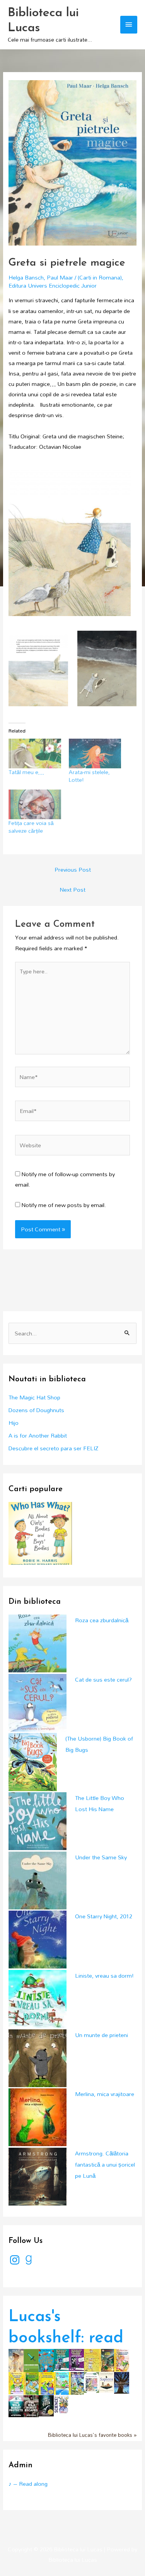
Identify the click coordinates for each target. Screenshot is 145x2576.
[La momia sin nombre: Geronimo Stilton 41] (107, 2360)
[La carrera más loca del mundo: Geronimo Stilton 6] (61, 2383)
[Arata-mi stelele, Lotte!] (95, 753)
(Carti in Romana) (100, 277)
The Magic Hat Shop (34, 1397)
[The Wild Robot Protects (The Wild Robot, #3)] (16, 2405)
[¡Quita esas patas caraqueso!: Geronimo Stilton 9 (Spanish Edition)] (16, 2383)
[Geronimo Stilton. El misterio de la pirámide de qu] (91, 2360)
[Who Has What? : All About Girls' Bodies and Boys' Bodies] (40, 1533)
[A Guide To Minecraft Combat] (31, 2360)
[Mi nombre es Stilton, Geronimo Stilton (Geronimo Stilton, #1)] (122, 2360)
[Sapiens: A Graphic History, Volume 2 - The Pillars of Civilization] (107, 2382)
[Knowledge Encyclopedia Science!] (61, 2403)
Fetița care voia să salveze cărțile (31, 827)
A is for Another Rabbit (38, 1435)
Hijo (14, 1423)
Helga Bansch (26, 277)
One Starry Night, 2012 (104, 1916)
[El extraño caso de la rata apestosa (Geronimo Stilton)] (76, 2383)
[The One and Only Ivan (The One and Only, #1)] (46, 2405)
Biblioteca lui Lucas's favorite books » (92, 2435)
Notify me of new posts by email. (64, 1205)
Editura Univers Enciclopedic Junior (53, 285)
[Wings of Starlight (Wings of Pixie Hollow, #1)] (16, 2360)
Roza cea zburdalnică (102, 1620)
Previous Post (73, 870)
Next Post (73, 890)
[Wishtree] (122, 2382)
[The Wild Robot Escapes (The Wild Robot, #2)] (31, 2405)
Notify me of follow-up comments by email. (65, 1179)
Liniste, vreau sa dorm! (104, 1976)
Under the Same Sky (101, 1857)
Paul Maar (60, 277)
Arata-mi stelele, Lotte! (89, 776)
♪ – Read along (28, 2484)
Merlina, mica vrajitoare (105, 2094)
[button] (70, 538)
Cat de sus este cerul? (103, 1679)
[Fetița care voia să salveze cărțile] (35, 804)
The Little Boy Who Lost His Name (100, 1803)
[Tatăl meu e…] (35, 753)
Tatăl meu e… (26, 772)
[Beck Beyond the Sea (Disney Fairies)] (91, 2382)
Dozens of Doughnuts (36, 1410)
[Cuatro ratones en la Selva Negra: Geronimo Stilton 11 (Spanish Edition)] (31, 2383)
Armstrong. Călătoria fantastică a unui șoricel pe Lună (105, 2164)
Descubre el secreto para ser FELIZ (53, 1448)
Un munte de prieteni (101, 2035)
